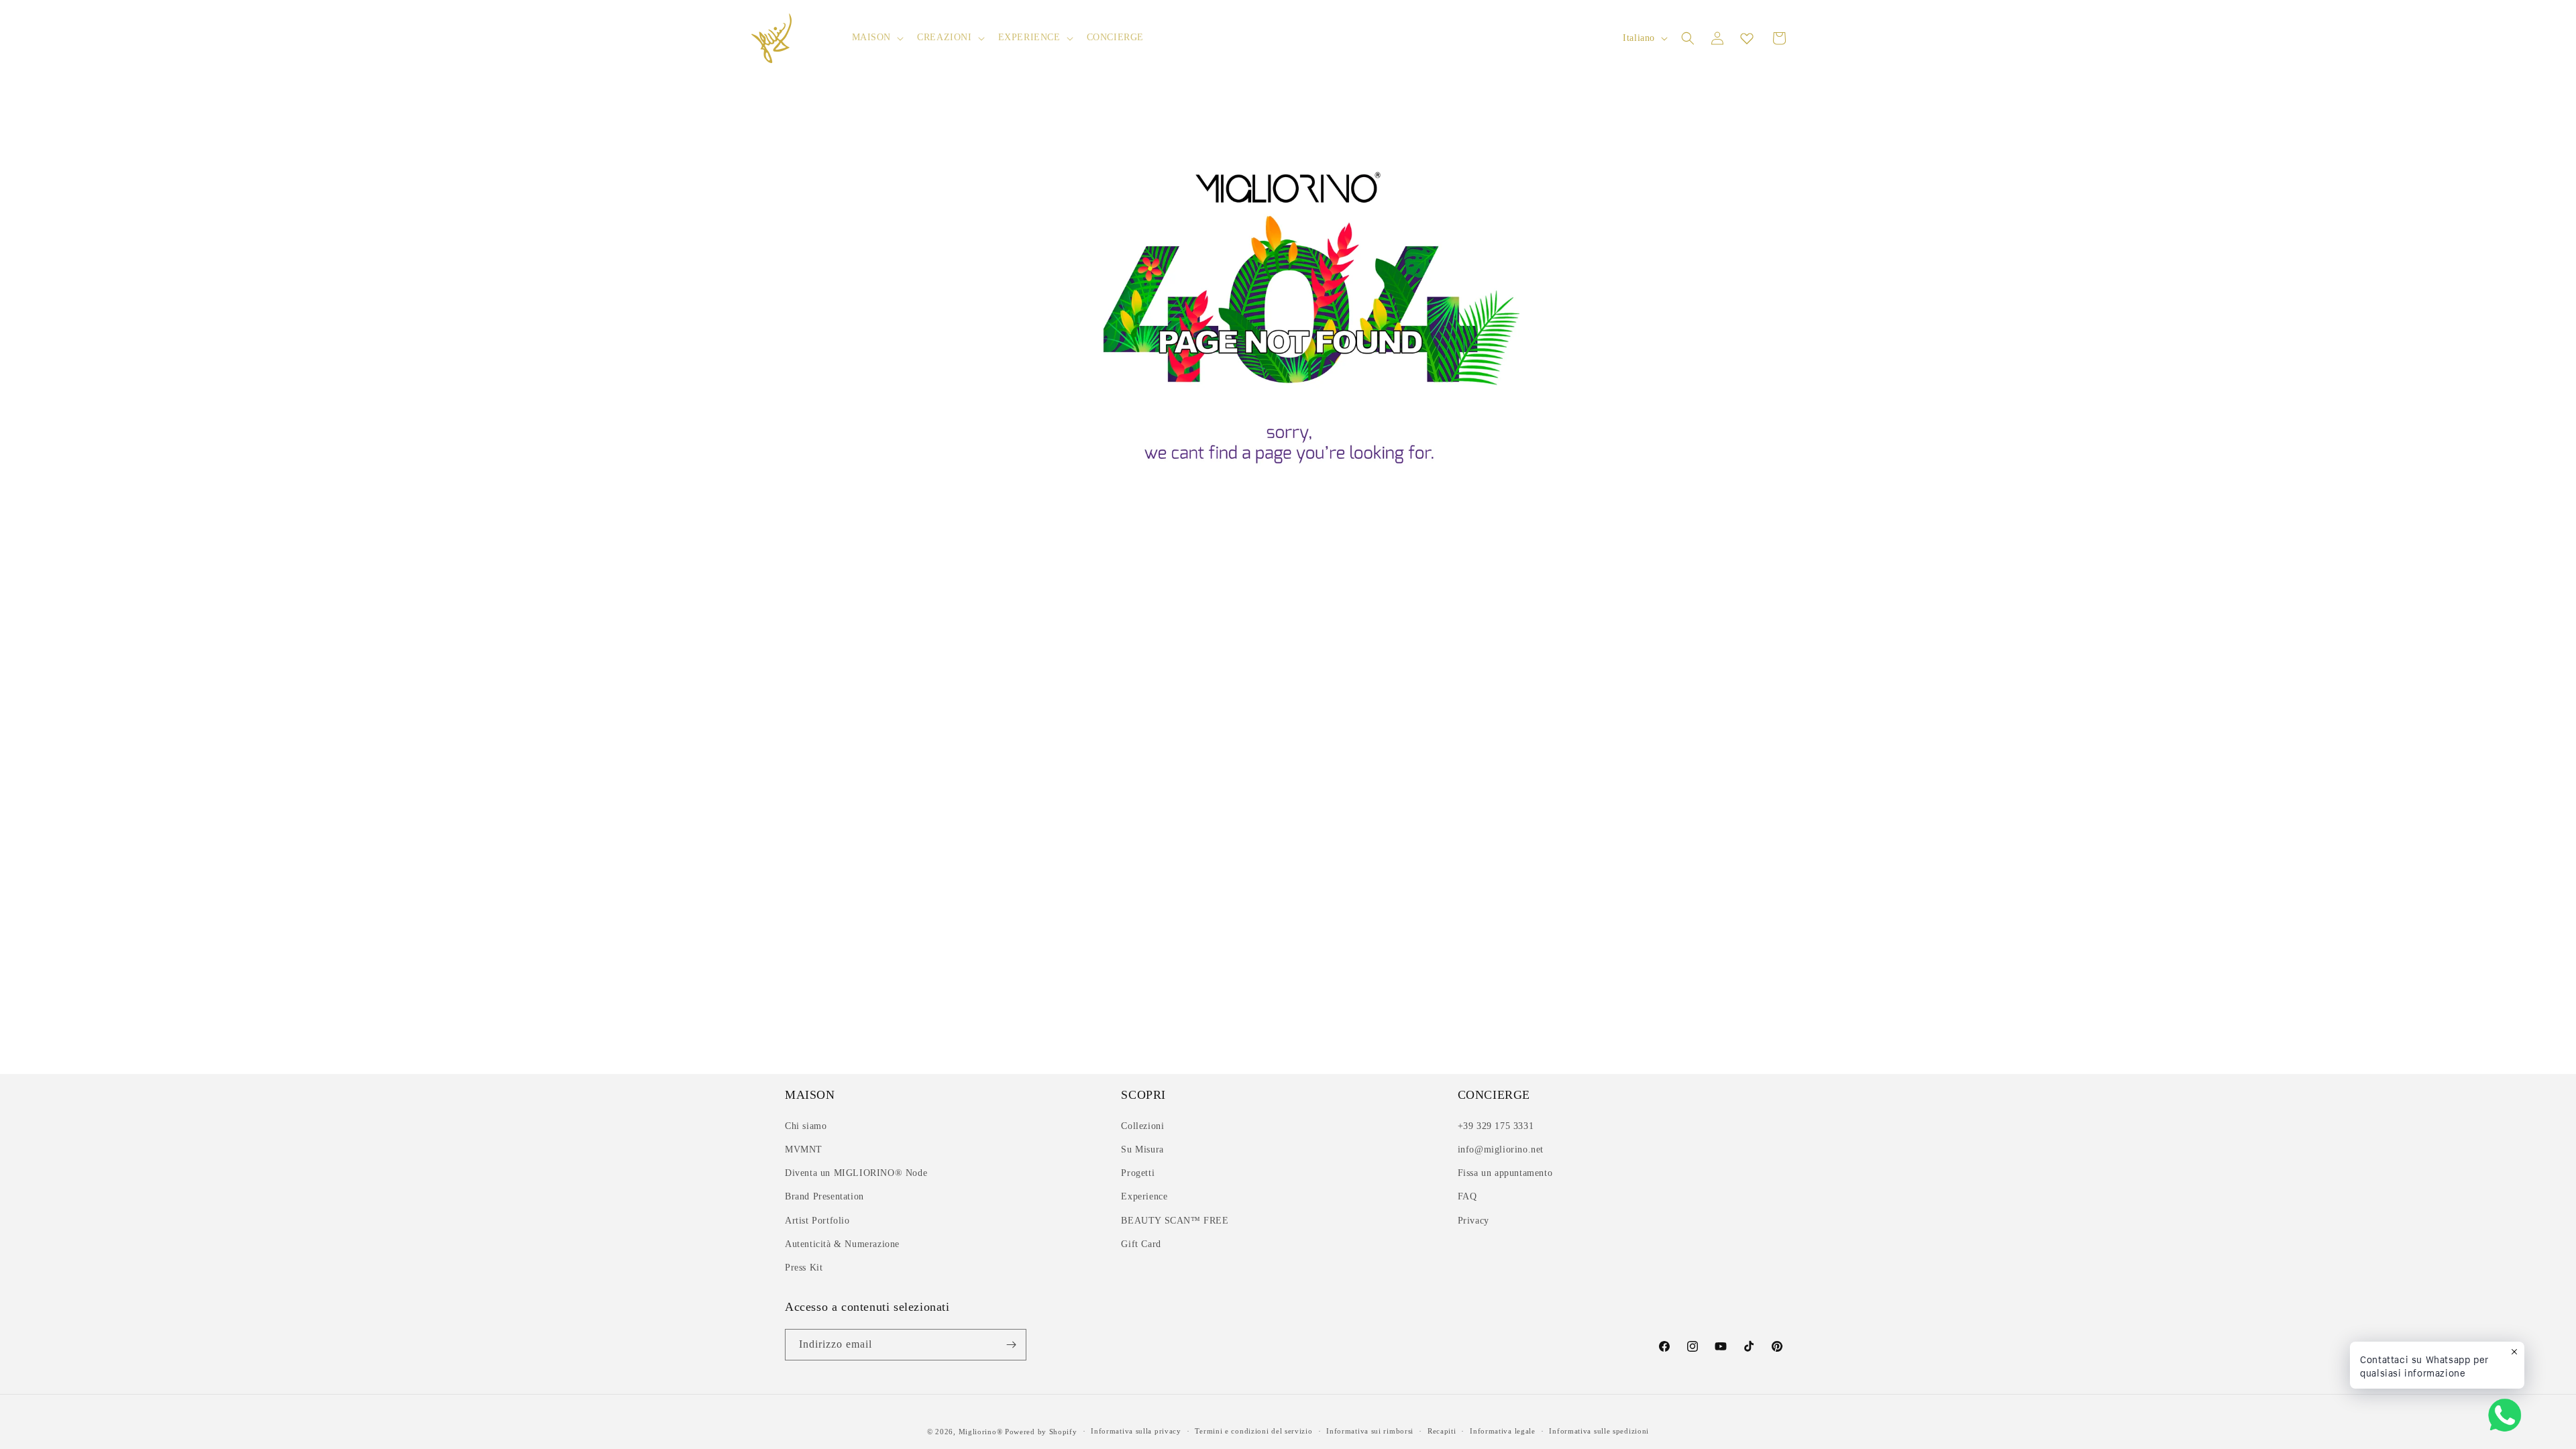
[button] (877, 38)
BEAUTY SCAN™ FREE (1175, 1221)
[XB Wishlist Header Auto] (1747, 38)
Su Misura (1142, 1149)
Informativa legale (1503, 1431)
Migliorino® (981, 1432)
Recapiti (1442, 1431)
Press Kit (804, 1268)
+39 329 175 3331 (1496, 1126)
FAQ (1467, 1196)
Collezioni (1142, 1126)
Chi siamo (806, 1126)
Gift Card (1141, 1244)
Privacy (1473, 1221)
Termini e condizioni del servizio (1253, 1431)
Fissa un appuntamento (1505, 1173)
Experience (1144, 1196)
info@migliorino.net (1501, 1149)
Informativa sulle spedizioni (1599, 1431)
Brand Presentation (824, 1196)
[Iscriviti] (1011, 1345)
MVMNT (804, 1149)
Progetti (1138, 1173)
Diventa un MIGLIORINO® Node (856, 1173)
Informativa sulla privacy (1136, 1431)
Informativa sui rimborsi (1370, 1431)
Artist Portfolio (817, 1221)
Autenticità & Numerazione (842, 1244)
